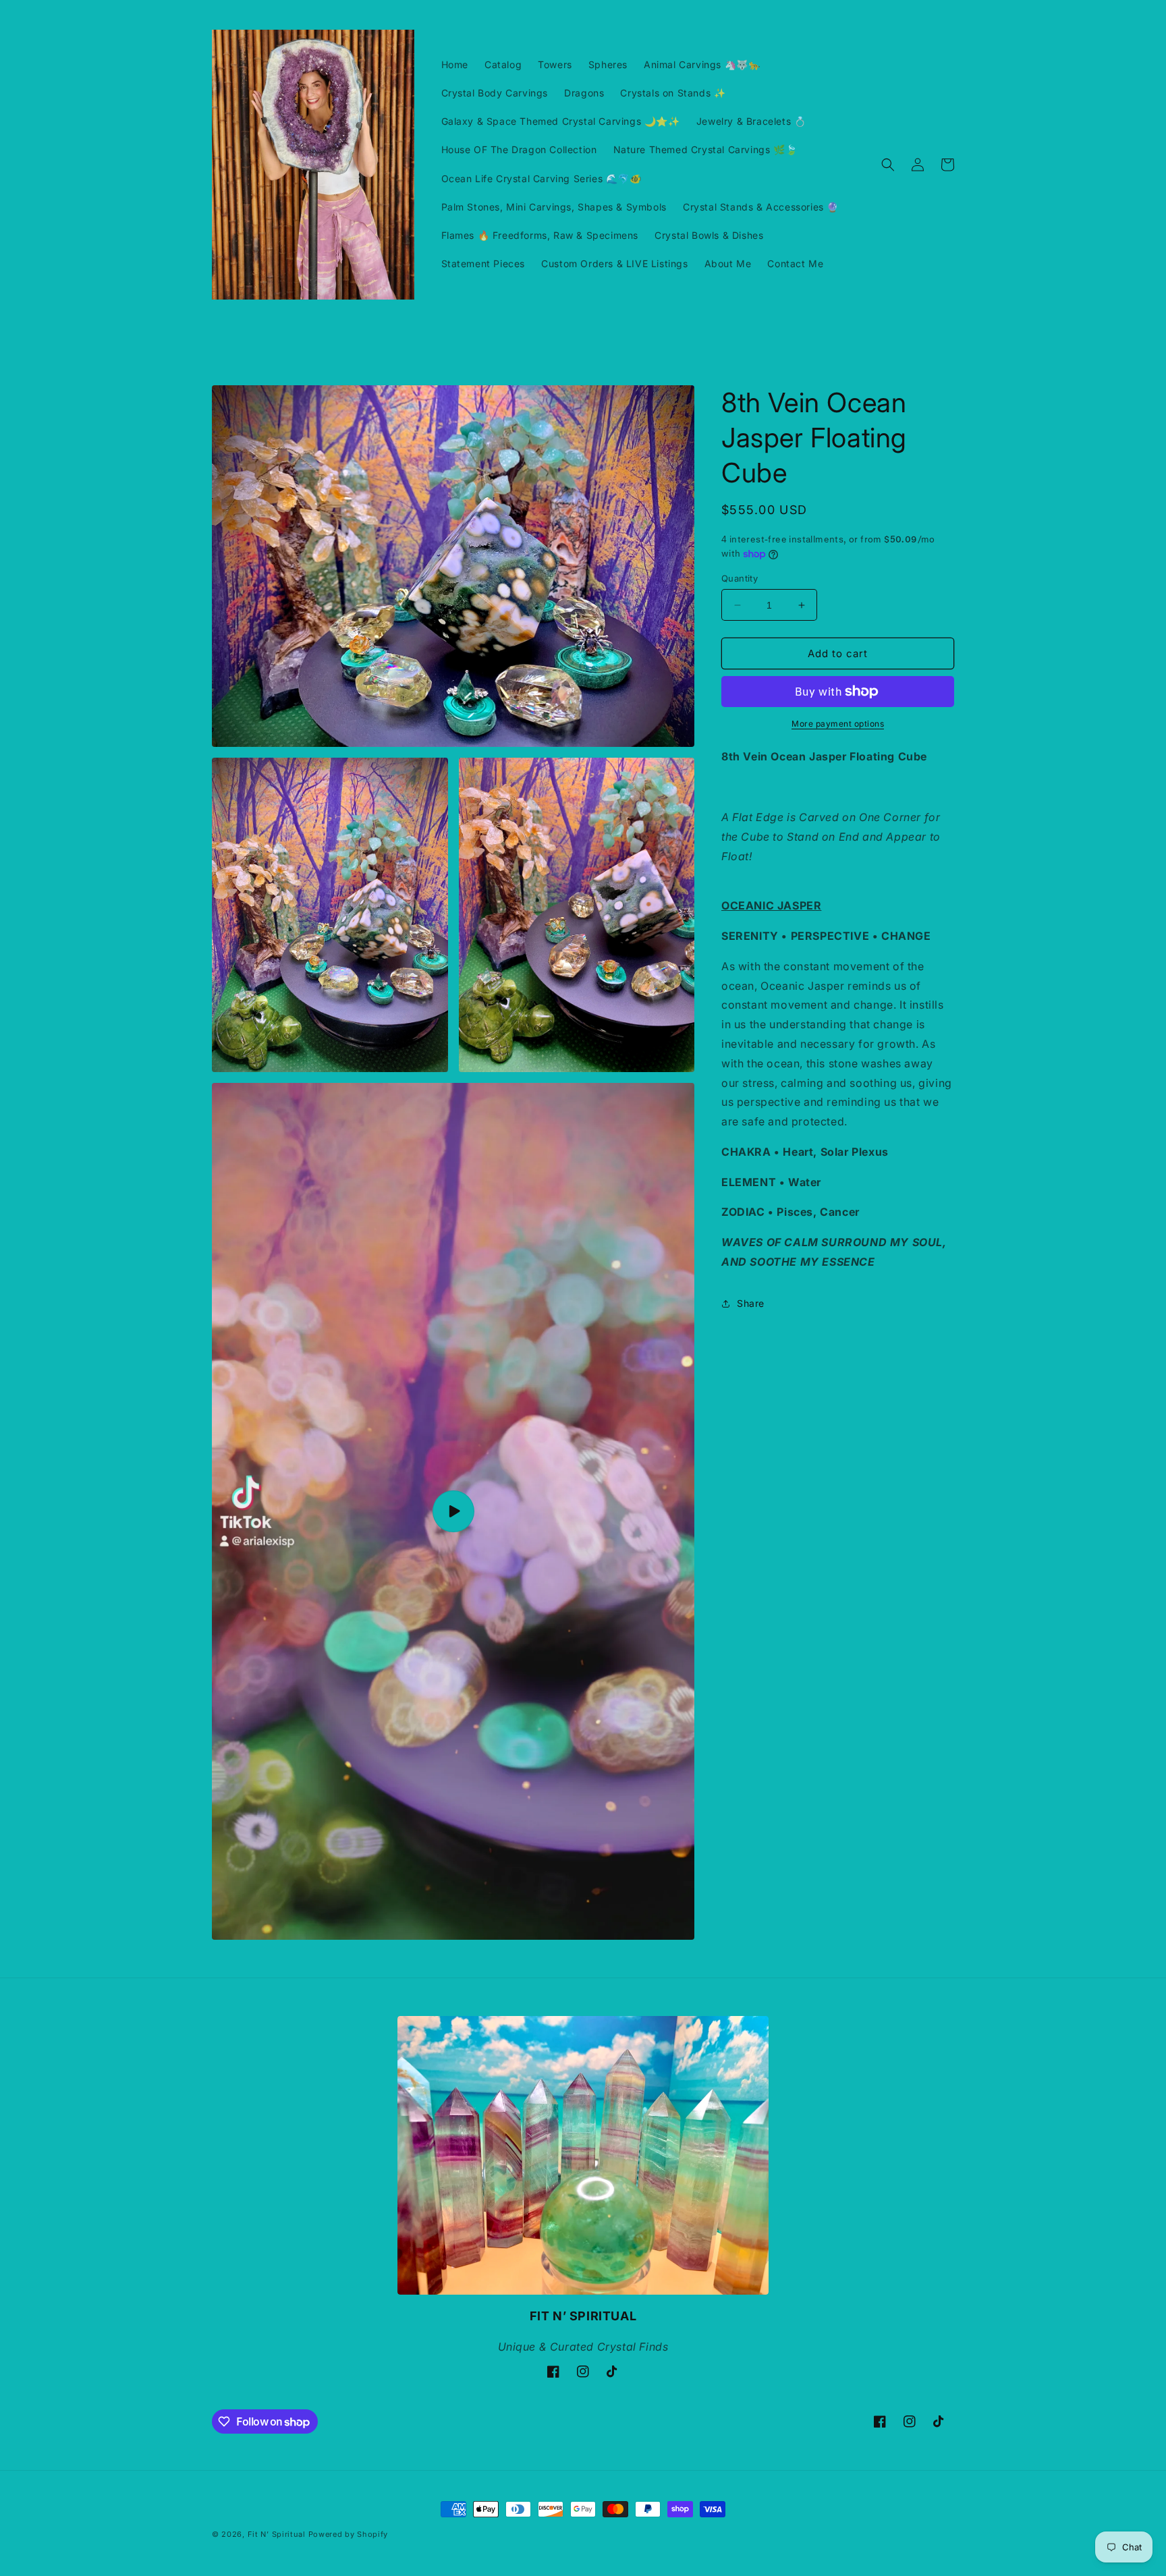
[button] (888, 165)
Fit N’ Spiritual (277, 2534)
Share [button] (751, 1303)
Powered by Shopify (349, 2534)
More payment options (838, 724)
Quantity (740, 578)
